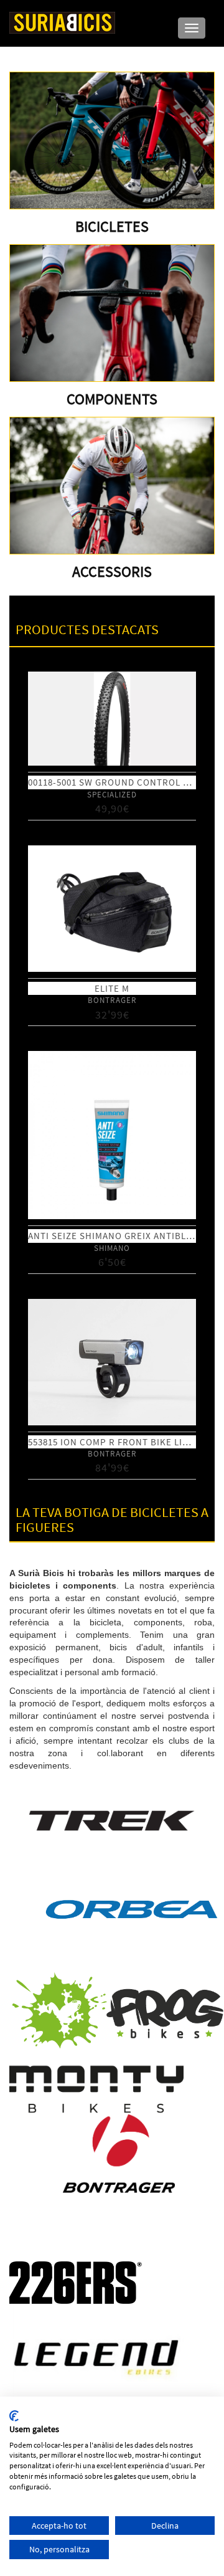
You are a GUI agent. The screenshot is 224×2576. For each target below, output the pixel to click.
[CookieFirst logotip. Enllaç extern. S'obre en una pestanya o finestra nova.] (14, 2416)
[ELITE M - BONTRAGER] (112, 909)
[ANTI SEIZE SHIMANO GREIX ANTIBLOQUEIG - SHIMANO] (112, 1135)
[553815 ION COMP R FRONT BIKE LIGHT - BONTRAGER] (112, 1362)
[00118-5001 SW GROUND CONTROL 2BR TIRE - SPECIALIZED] (112, 719)
